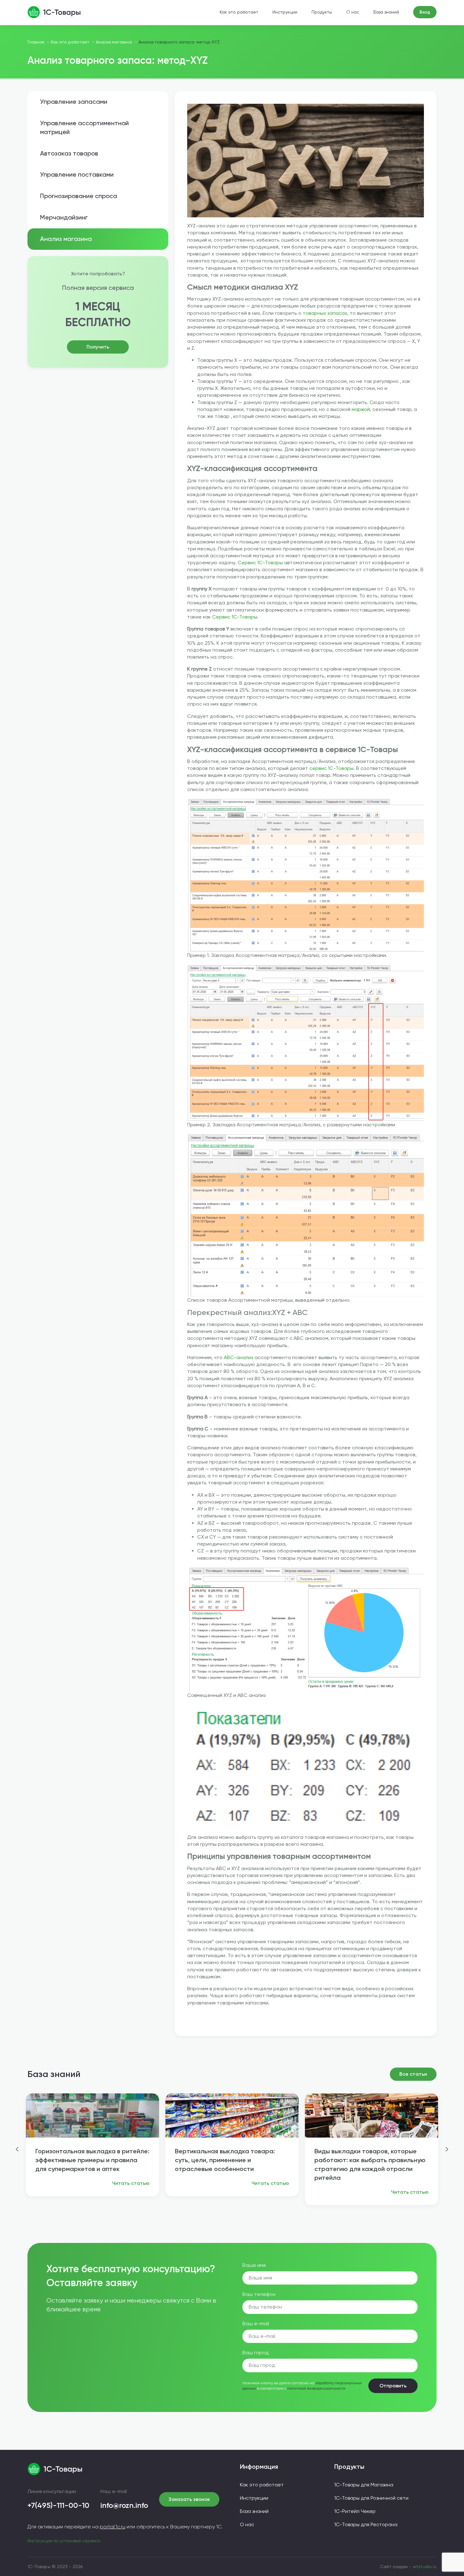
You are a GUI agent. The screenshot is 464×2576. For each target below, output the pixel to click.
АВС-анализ (239, 1357)
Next (447, 2149)
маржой (361, 409)
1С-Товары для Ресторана (366, 2524)
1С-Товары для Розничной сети (371, 2498)
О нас (353, 12)
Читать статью (131, 2183)
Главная (36, 42)
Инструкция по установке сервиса (64, 2541)
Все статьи (413, 2074)
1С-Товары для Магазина (364, 2485)
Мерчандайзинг (64, 217)
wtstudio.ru (425, 2567)
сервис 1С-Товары (331, 768)
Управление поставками (77, 174)
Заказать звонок (189, 2499)
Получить (98, 347)
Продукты (322, 12)
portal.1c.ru (113, 2527)
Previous (17, 2149)
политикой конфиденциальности (316, 2388)
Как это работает (239, 12)
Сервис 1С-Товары (260, 563)
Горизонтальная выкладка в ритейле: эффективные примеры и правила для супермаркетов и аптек (92, 2160)
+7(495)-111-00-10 (58, 2505)
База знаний (386, 12)
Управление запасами (74, 102)
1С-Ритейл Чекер (355, 2511)
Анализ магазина (114, 42)
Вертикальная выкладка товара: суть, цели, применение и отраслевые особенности (225, 2160)
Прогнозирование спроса (79, 196)
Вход (425, 12)
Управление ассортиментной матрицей (84, 127)
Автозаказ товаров (69, 153)
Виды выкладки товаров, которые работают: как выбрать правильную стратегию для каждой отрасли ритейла (370, 2164)
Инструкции (285, 12)
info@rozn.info (124, 2505)
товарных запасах (325, 313)
